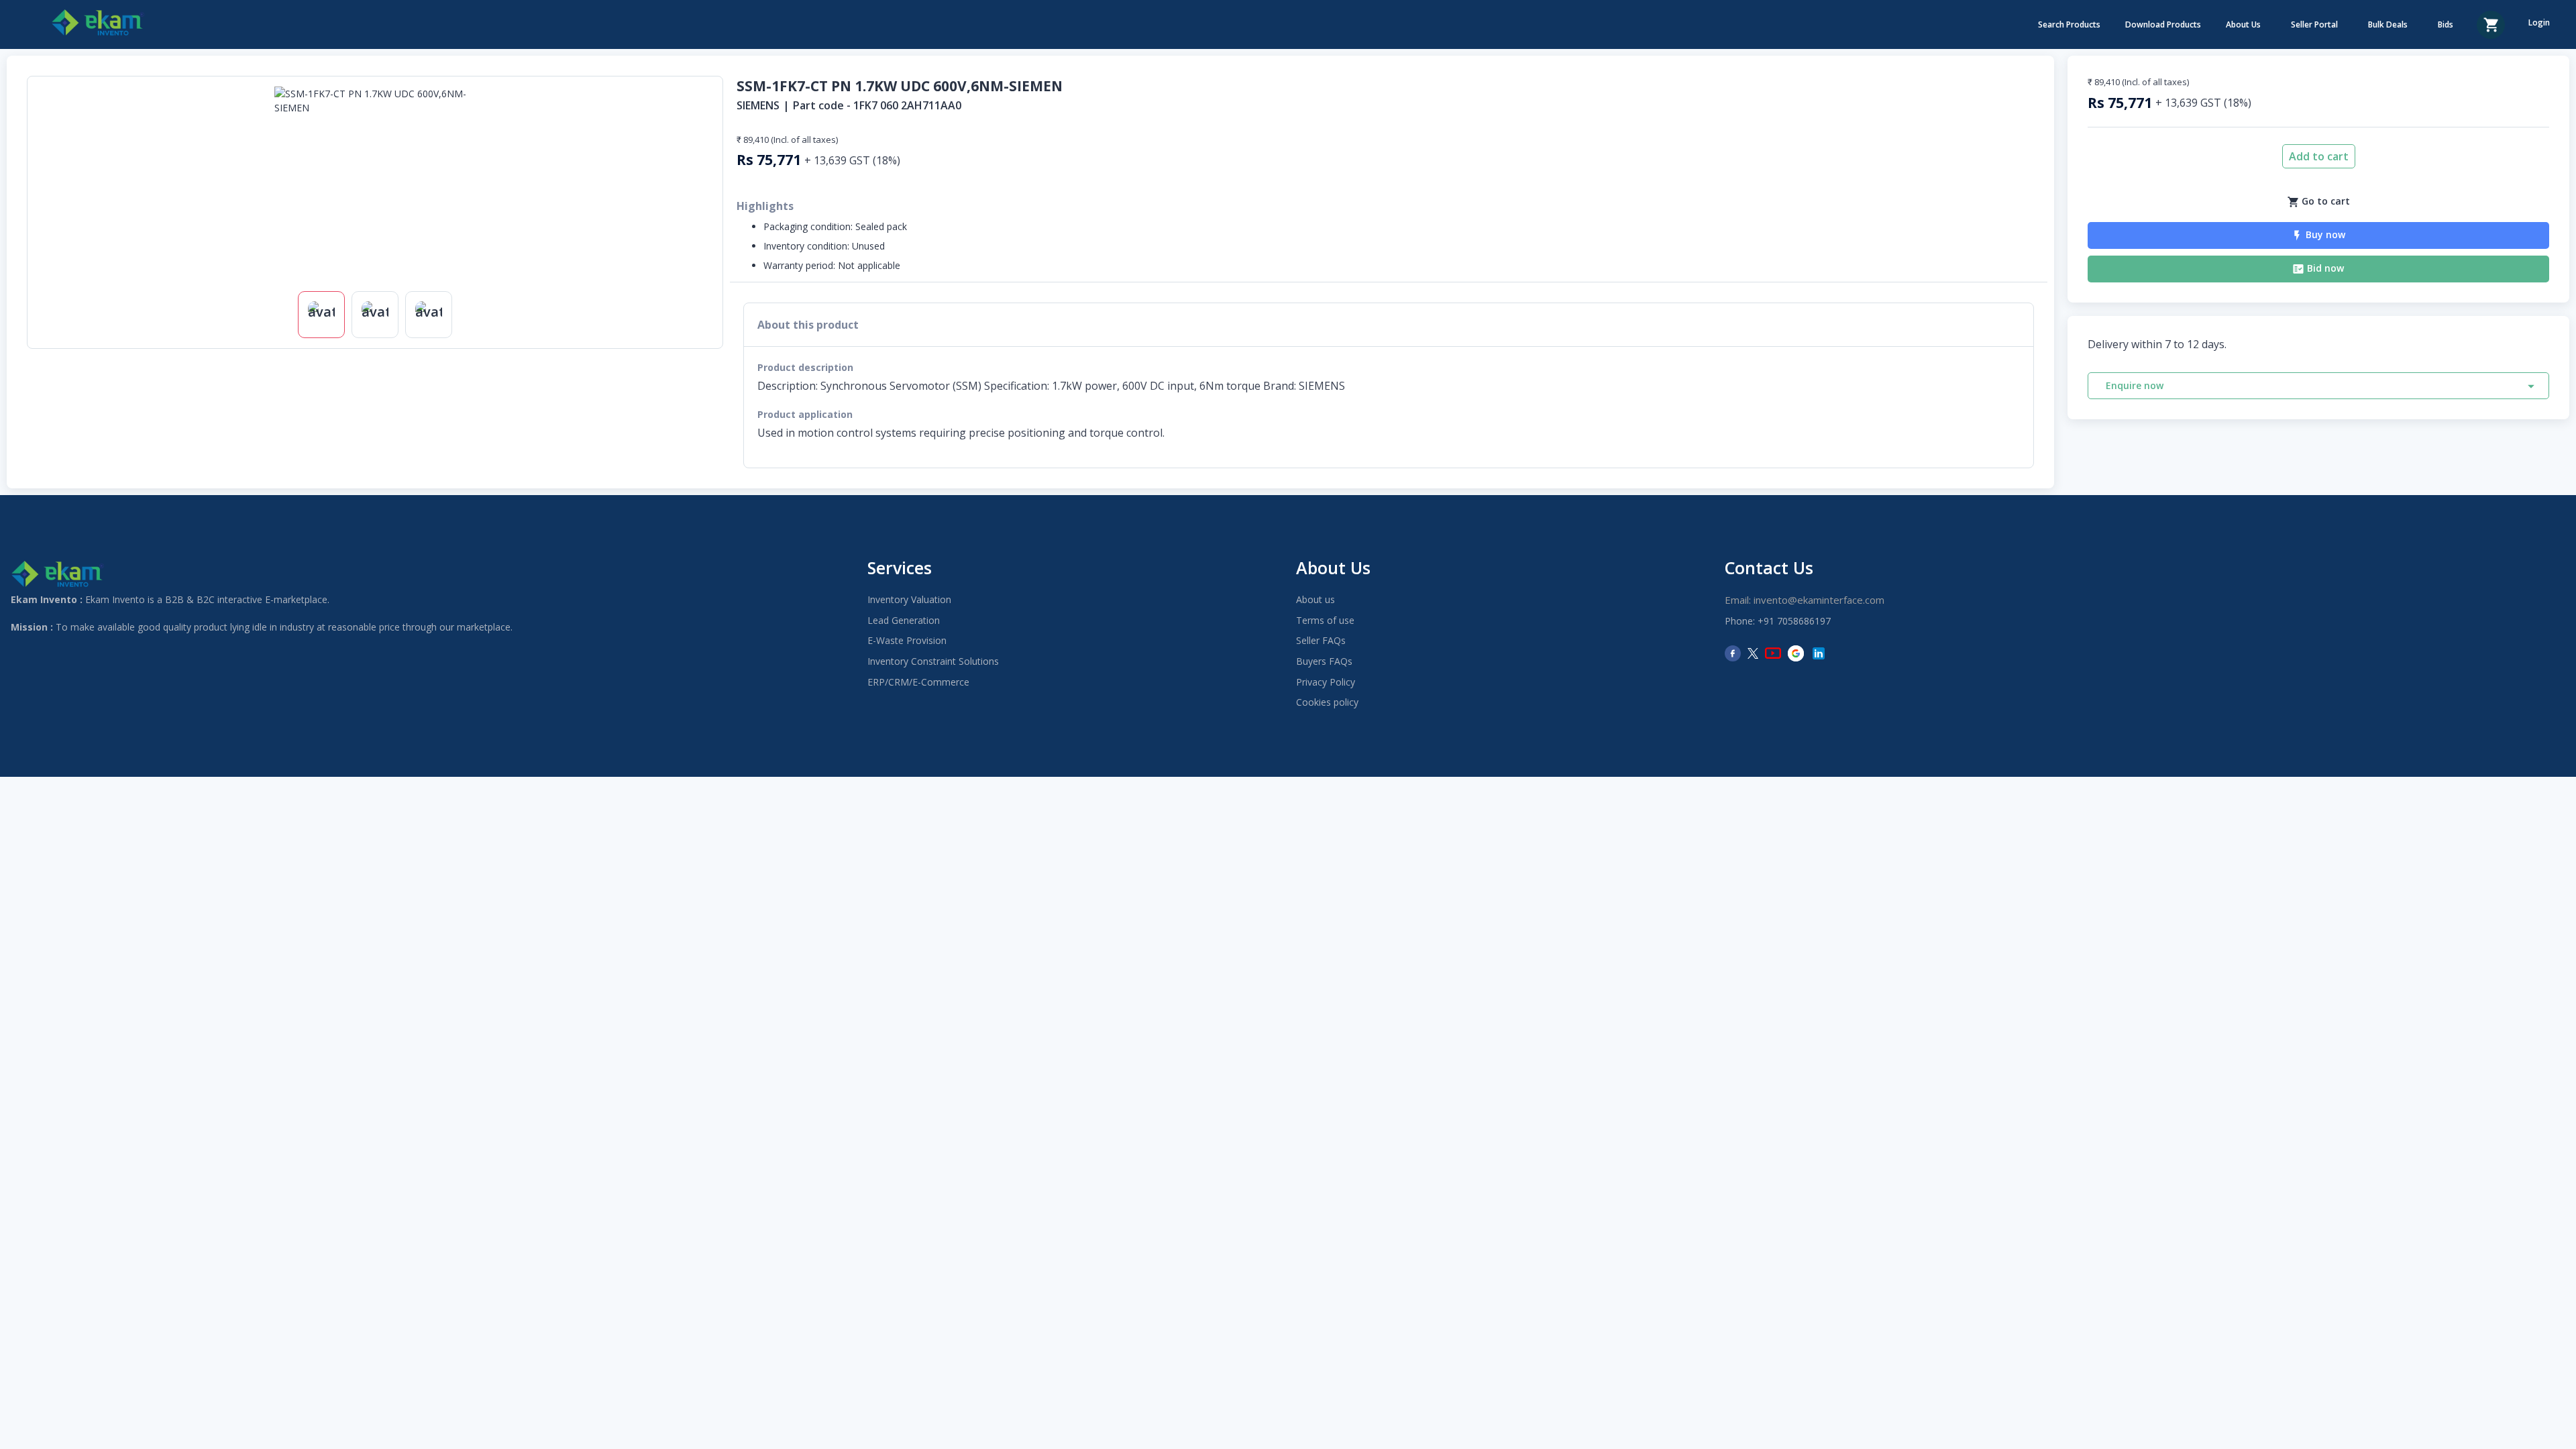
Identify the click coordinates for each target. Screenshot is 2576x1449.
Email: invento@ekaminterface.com (1805, 600)
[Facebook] (1733, 653)
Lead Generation (904, 620)
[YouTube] (1773, 653)
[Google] (1796, 653)
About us (1316, 599)
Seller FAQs (1321, 640)
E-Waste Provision (907, 640)
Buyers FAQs (1324, 661)
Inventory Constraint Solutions (933, 661)
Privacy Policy (1326, 682)
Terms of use (1325, 620)
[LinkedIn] (1819, 653)
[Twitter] (1753, 653)
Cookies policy (1327, 702)
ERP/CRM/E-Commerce (918, 682)
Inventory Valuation (909, 599)
